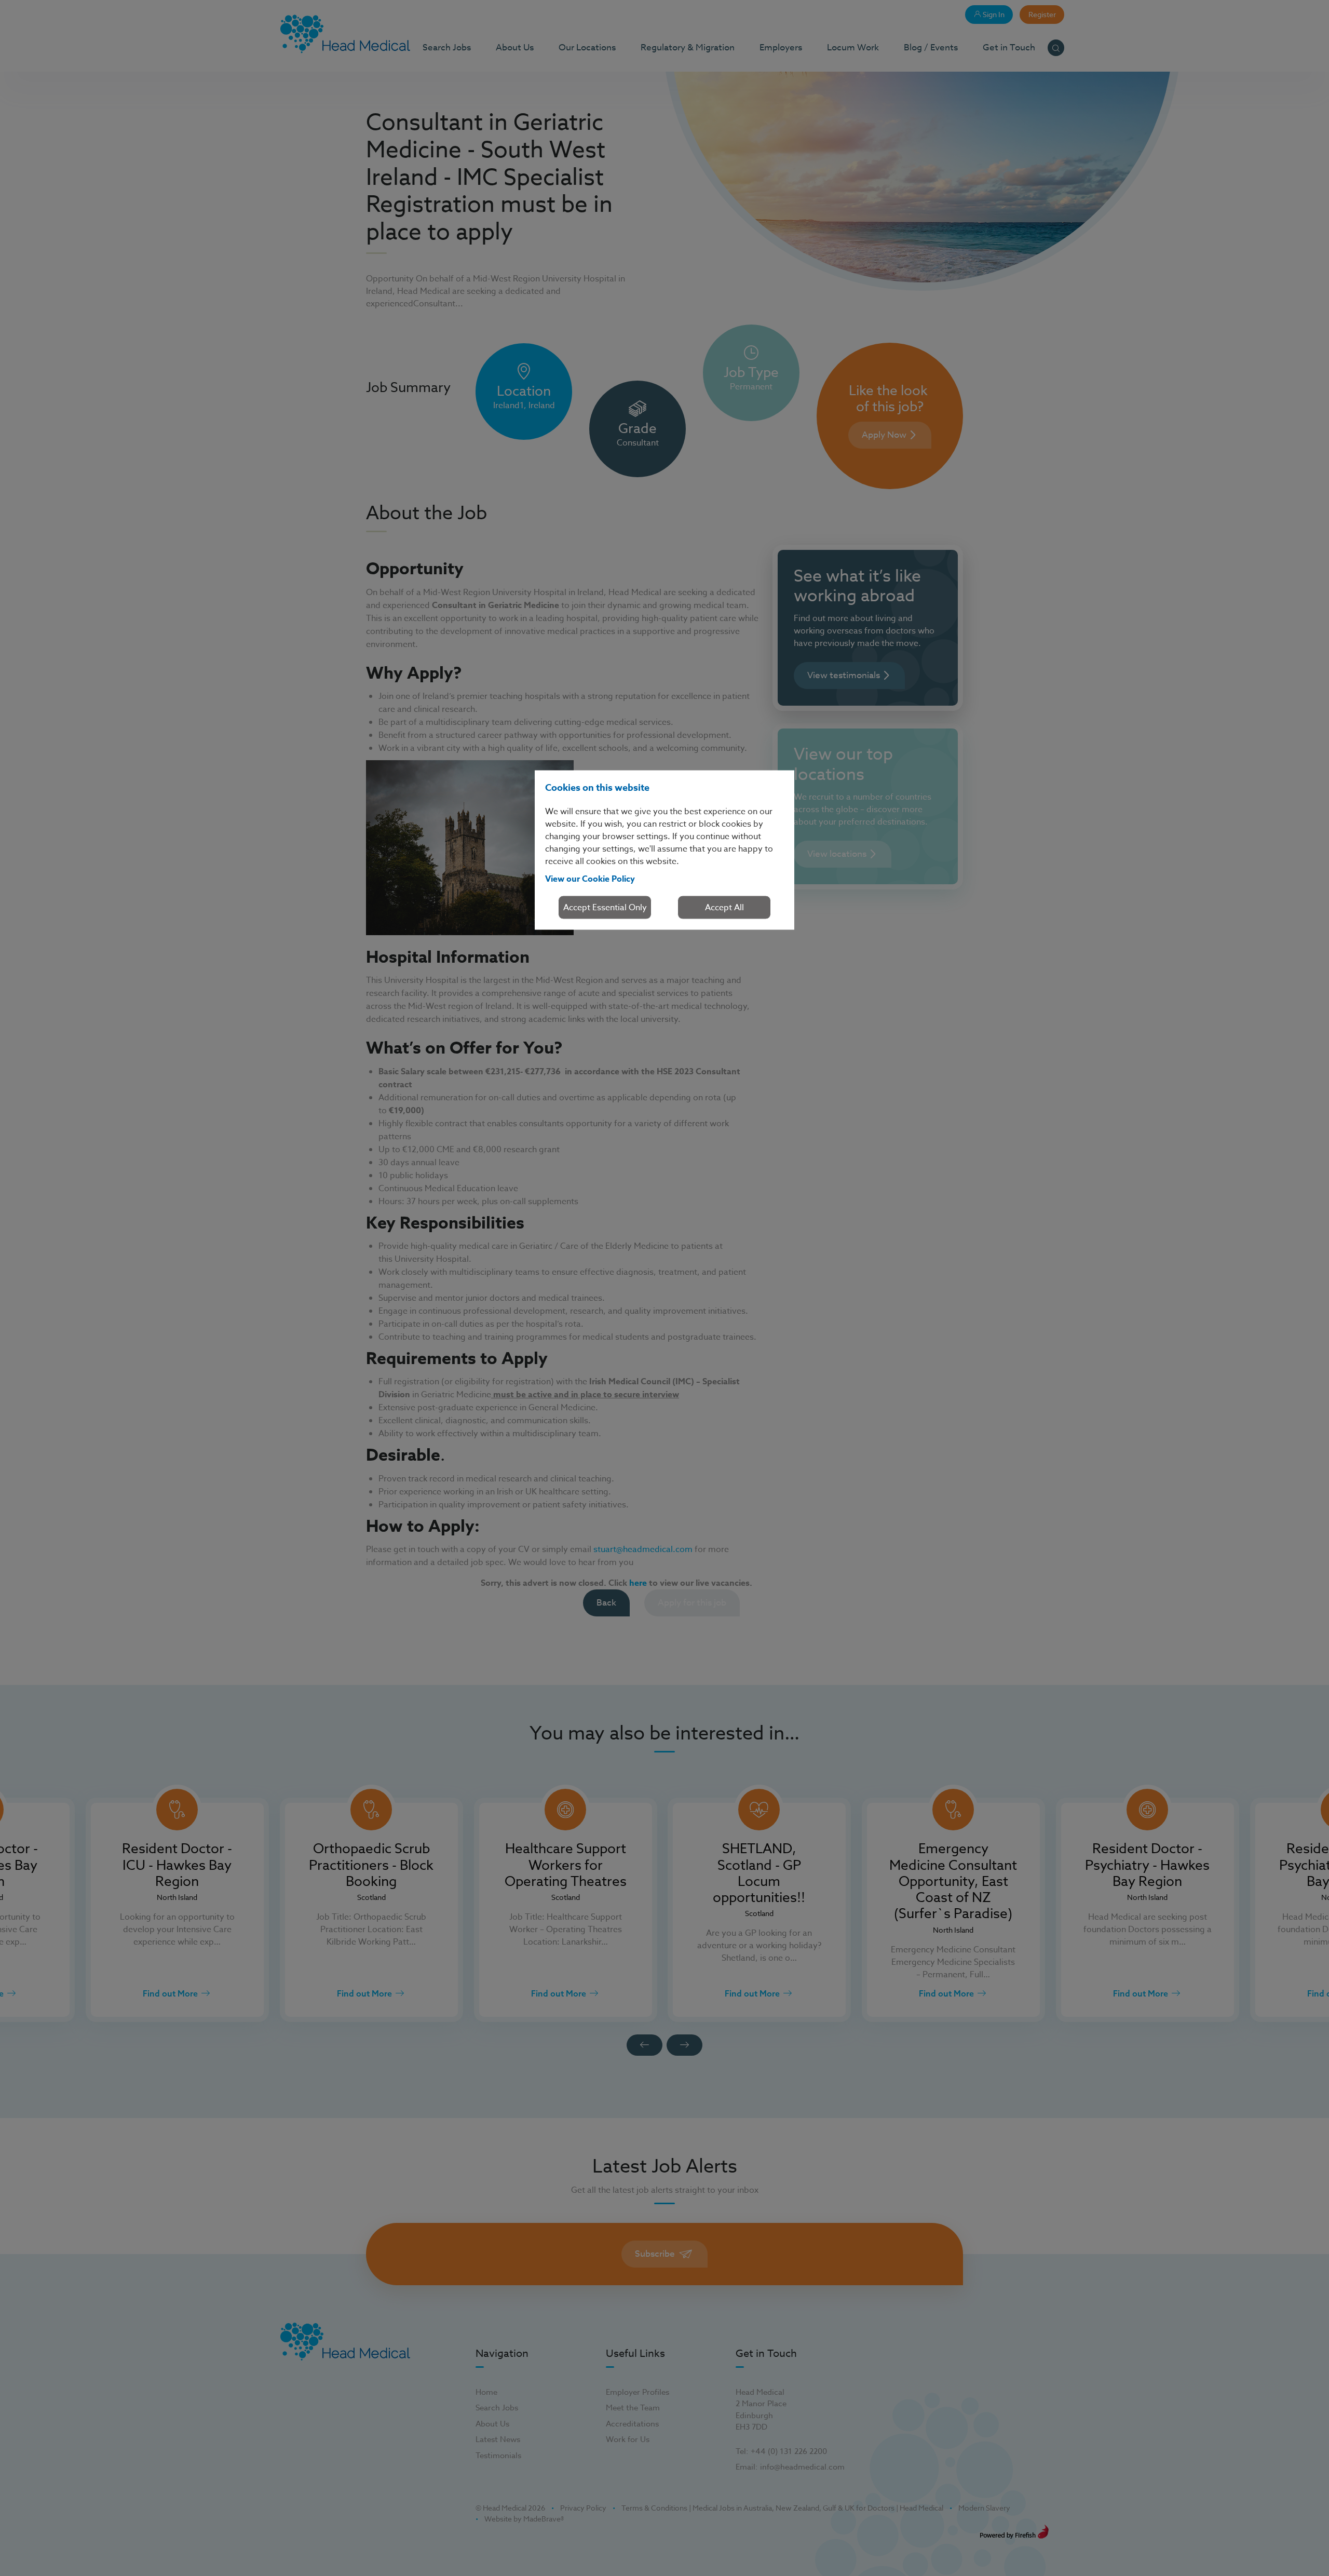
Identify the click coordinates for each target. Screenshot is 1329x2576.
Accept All (724, 908)
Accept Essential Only (605, 908)
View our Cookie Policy (590, 879)
